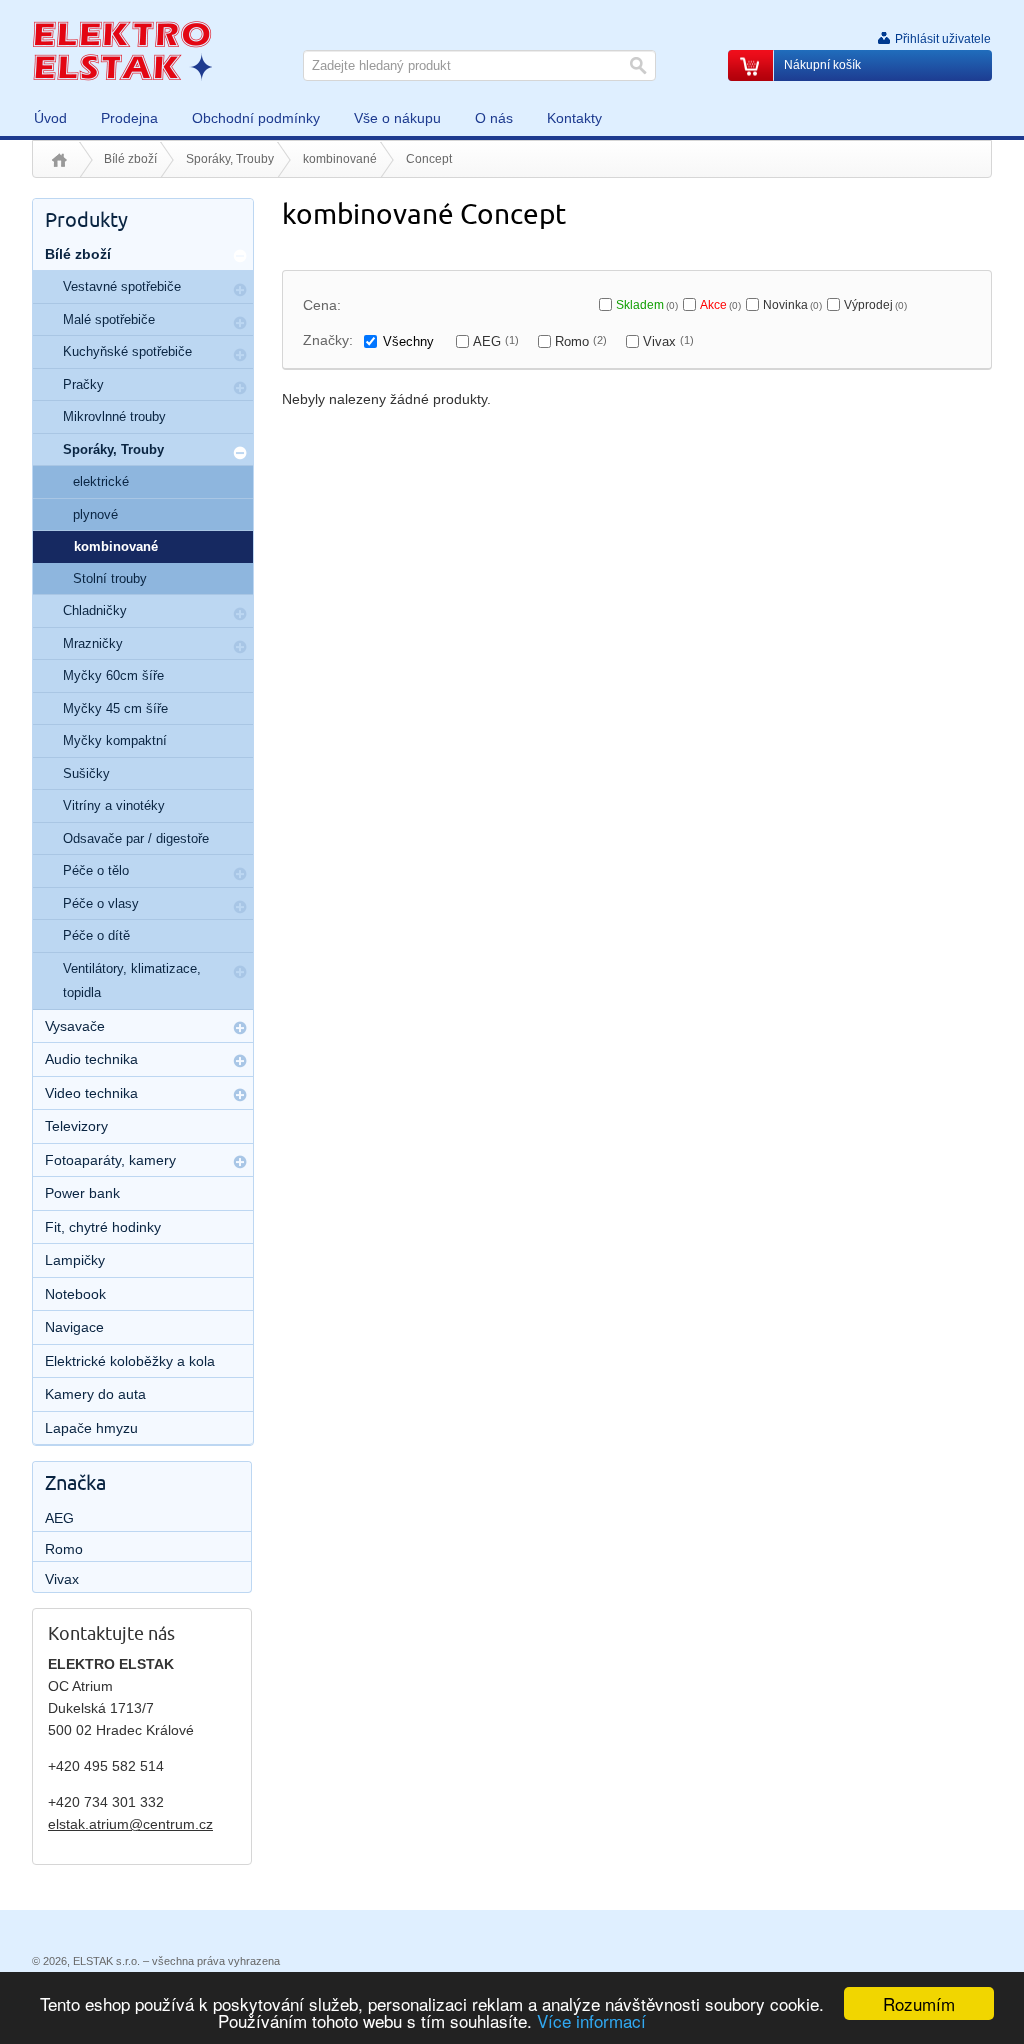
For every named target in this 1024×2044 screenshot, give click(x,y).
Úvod (59, 160)
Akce (720, 305)
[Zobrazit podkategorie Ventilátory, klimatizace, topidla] (240, 972)
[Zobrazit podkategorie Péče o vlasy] (240, 907)
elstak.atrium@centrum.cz (130, 1824)
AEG (496, 341)
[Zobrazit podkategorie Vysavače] (240, 1028)
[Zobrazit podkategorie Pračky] (240, 388)
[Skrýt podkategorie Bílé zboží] (240, 256)
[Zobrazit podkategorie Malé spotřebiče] (240, 323)
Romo (581, 341)
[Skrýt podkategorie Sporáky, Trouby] (240, 453)
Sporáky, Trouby (230, 159)
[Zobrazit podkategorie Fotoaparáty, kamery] (240, 1162)
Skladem (647, 305)
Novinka (792, 305)
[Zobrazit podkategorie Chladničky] (240, 614)
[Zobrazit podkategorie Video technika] (240, 1095)
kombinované (340, 159)
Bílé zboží (130, 159)
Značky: (328, 340)
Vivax (668, 341)
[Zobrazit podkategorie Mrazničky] (240, 647)
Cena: (322, 305)
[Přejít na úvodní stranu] (122, 50)
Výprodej (875, 305)
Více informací (591, 2020)
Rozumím (919, 2003)
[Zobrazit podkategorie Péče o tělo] (240, 874)
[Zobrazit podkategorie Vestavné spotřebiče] (240, 290)
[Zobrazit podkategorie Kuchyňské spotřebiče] (240, 355)
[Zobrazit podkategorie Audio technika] (240, 1061)
